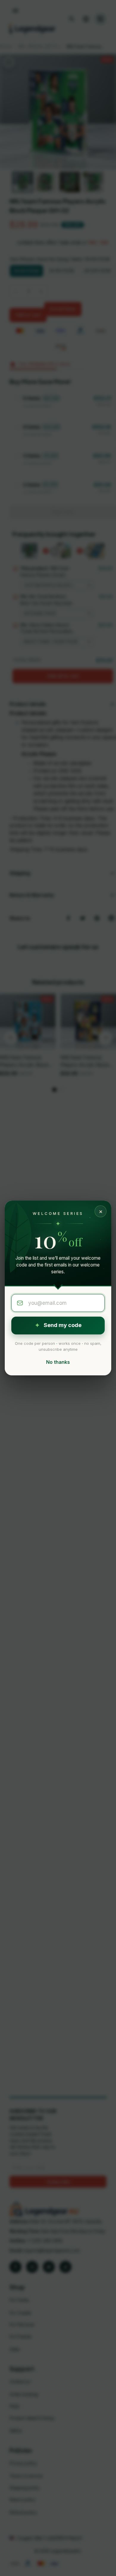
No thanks (58, 1362)
